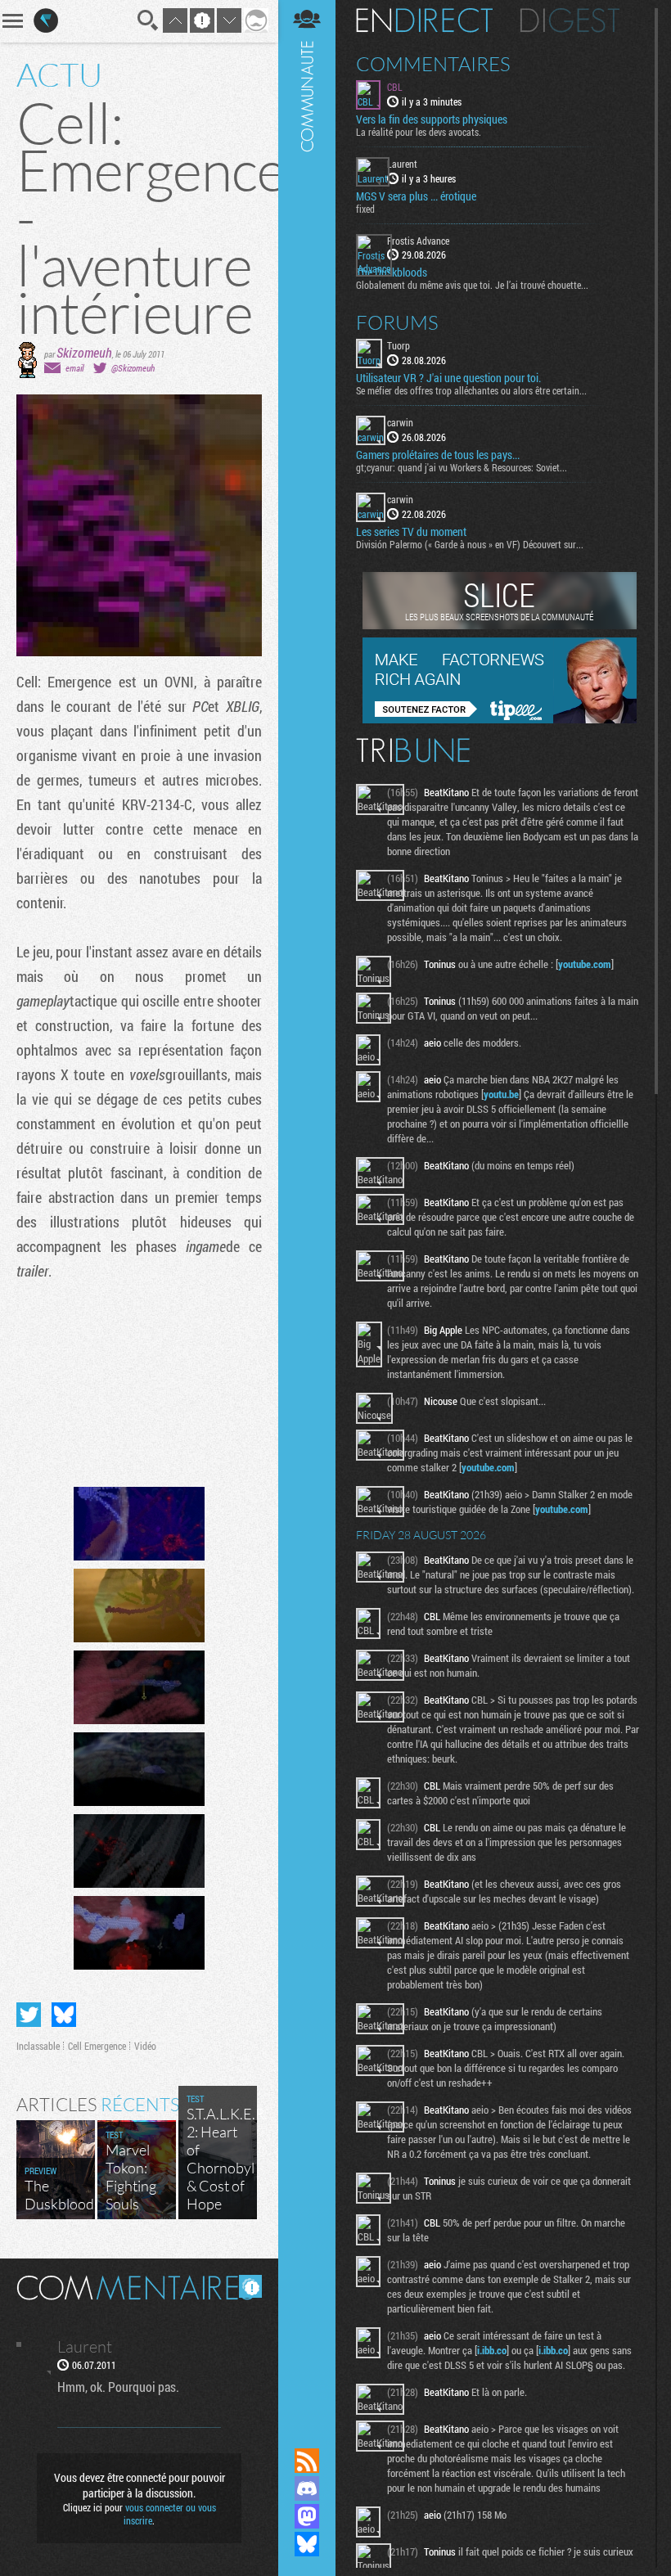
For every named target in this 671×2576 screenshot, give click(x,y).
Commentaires (433, 64)
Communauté (307, 1208)
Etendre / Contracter (307, 2433)
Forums (397, 322)
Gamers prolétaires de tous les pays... (438, 455)
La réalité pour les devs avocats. (419, 132)
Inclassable (38, 2046)
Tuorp (399, 345)
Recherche (148, 20)
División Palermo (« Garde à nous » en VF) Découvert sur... (470, 544)
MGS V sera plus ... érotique (416, 196)
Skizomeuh (84, 352)
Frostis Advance (418, 241)
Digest (570, 20)
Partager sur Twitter (29, 2015)
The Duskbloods (392, 272)
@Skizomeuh (133, 368)
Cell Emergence (97, 2046)
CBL (395, 87)
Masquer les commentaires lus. (250, 2286)
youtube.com (585, 964)
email (74, 368)
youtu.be (501, 1094)
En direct (424, 20)
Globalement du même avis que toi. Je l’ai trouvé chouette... (472, 285)
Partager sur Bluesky (64, 2015)
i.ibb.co (492, 2350)
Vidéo (145, 2046)
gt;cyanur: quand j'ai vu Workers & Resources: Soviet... (462, 467)
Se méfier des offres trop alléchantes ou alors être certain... (471, 390)
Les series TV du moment (411, 532)
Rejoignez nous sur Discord (307, 2488)
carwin (400, 422)
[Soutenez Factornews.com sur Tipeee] (500, 719)
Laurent (402, 164)
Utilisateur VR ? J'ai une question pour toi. (448, 378)
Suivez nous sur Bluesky (307, 2544)
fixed (365, 209)
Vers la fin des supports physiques (432, 119)
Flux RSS (307, 2461)
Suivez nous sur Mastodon (307, 2516)
